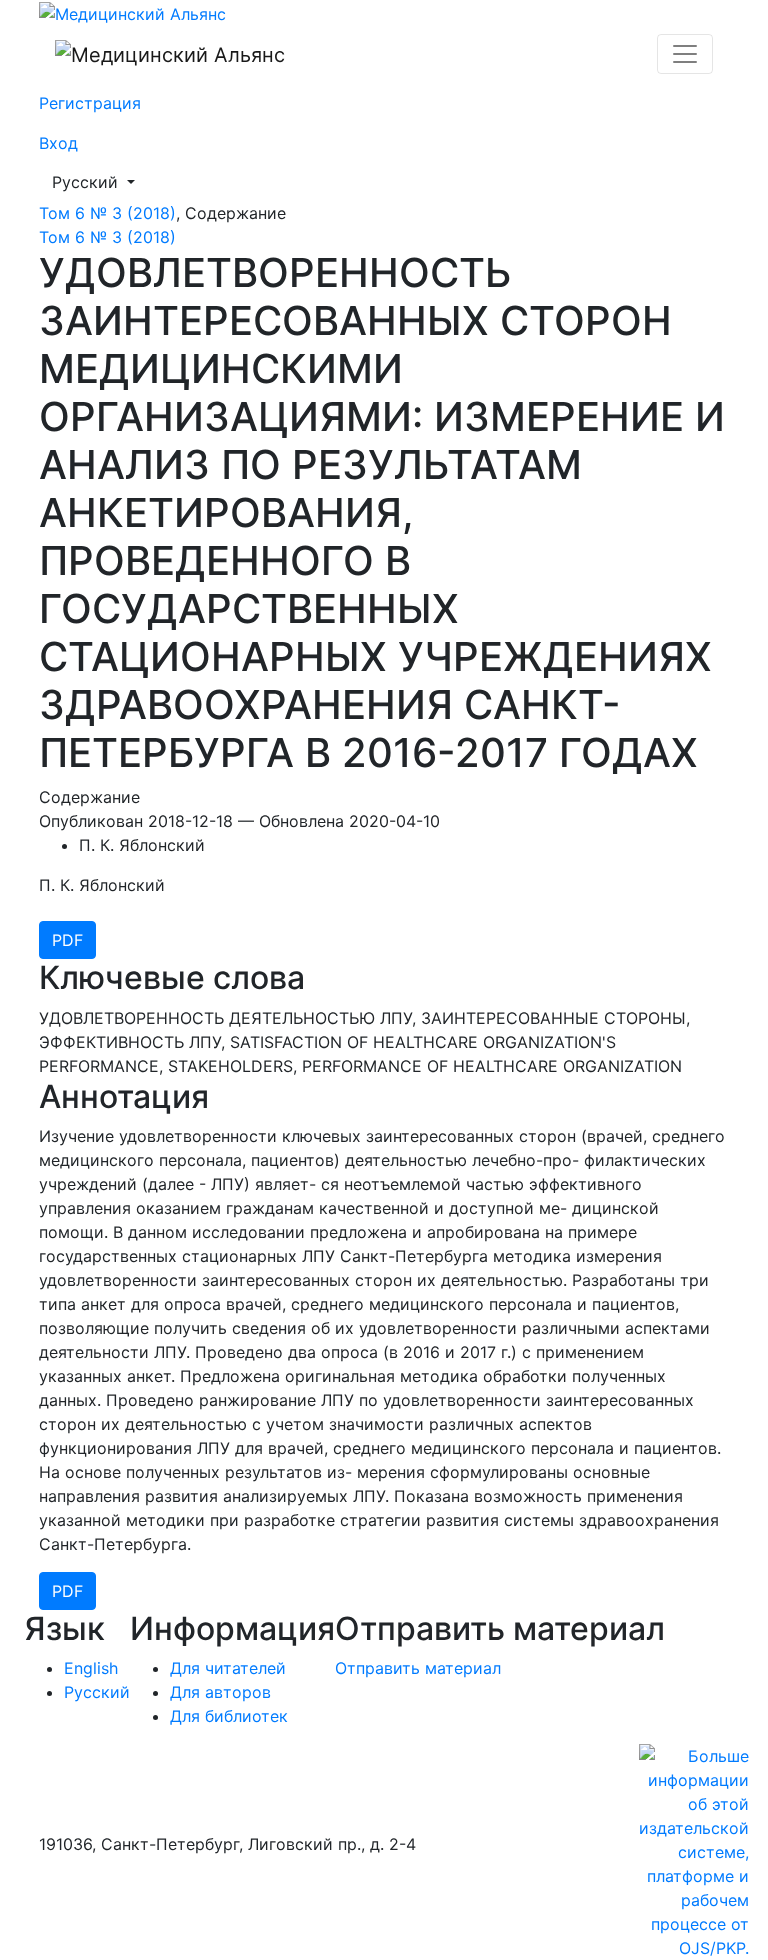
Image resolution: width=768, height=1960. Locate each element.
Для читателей (228, 1668)
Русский (99, 181)
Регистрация (90, 103)
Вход (58, 143)
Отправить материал (418, 1668)
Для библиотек (229, 1716)
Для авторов (220, 1692)
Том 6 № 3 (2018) (107, 213)
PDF (67, 940)
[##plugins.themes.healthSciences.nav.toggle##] (685, 54)
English (91, 1668)
